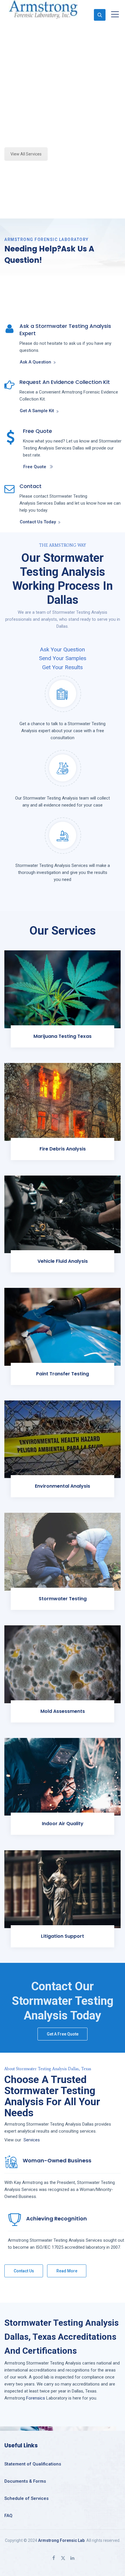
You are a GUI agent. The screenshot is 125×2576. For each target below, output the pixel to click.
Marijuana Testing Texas (63, 1036)
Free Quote (35, 467)
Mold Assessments (63, 1711)
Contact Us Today (38, 522)
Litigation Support (63, 1936)
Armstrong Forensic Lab (61, 2540)
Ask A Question (35, 362)
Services (32, 2140)
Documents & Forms (25, 2481)
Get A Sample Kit (37, 411)
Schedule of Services (26, 2498)
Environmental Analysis (63, 1486)
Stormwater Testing (63, 1599)
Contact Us (24, 2271)
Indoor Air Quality (63, 1824)
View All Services (26, 154)
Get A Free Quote (63, 2034)
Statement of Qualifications (33, 2464)
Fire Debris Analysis (63, 1149)
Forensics (36, 2398)
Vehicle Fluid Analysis (63, 1261)
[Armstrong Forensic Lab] (43, 9)
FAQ (8, 2516)
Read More (67, 2271)
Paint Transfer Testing (63, 1374)
